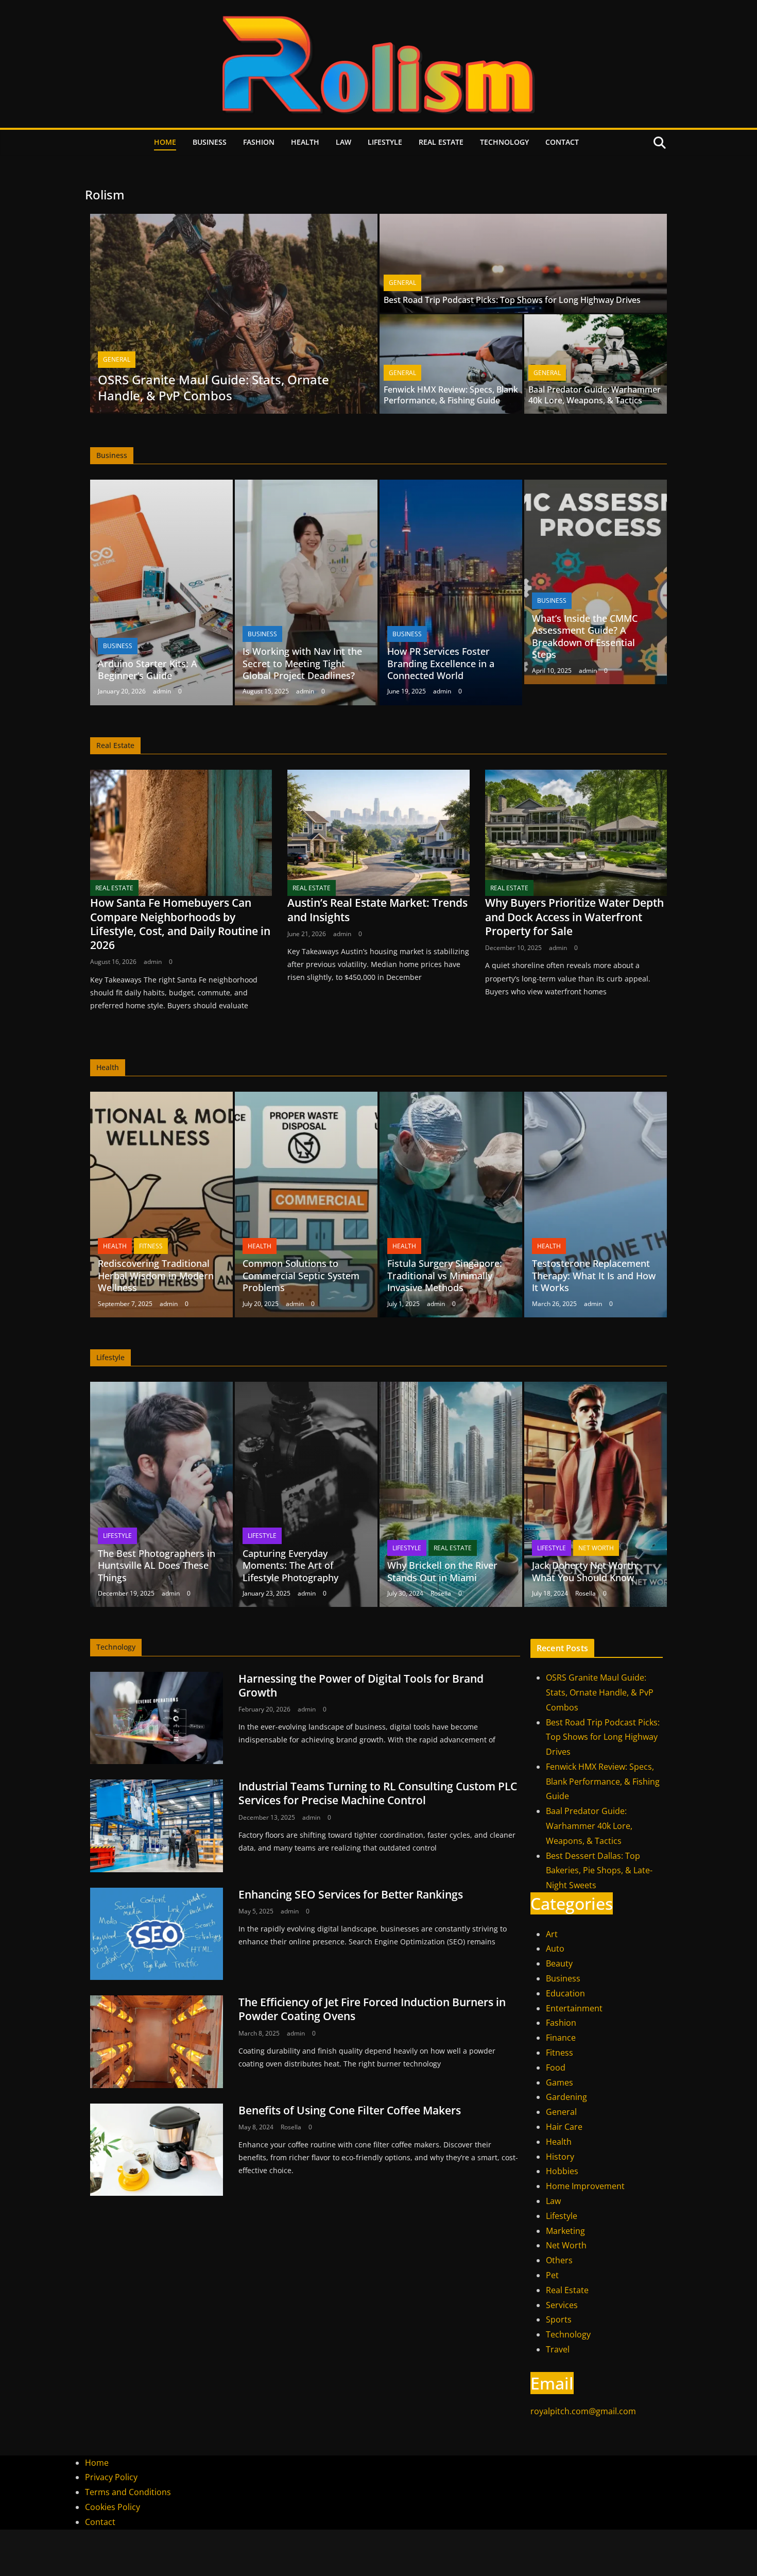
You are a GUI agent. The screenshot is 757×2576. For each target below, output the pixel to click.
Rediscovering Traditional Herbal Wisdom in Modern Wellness (156, 1275)
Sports (559, 2319)
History (560, 2157)
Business (210, 142)
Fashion (259, 142)
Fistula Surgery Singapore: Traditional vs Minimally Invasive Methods (445, 1275)
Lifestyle (385, 142)
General (117, 359)
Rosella (441, 1593)
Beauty (559, 1963)
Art (552, 1934)
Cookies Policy (113, 2507)
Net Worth (596, 1548)
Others (559, 2260)
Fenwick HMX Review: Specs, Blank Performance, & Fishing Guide (451, 395)
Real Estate (441, 142)
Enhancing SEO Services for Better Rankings (351, 1894)
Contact (562, 142)
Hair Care (564, 2127)
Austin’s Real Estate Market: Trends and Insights (377, 910)
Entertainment (574, 2008)
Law (343, 142)
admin (162, 691)
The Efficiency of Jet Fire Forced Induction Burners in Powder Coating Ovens (372, 2009)
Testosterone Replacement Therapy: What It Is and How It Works (594, 1275)
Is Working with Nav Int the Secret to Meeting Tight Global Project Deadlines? (302, 663)
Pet (552, 2275)
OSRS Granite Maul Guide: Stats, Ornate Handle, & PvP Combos (213, 387)
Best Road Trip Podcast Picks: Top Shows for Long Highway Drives (512, 300)
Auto (555, 1948)
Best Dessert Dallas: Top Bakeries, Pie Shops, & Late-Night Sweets (599, 1871)
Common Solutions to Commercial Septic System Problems (301, 1275)
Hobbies (562, 2171)
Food (556, 2067)
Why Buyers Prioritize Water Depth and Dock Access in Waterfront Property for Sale (574, 917)
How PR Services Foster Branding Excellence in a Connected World (441, 663)
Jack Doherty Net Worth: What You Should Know (586, 1571)
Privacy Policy (111, 2477)
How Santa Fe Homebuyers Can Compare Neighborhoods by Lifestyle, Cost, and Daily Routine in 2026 (180, 924)
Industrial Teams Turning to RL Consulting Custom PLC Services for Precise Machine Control (378, 1793)
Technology (504, 142)
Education (565, 1993)
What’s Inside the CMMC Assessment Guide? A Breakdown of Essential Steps (585, 636)
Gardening (566, 2097)
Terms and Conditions (128, 2492)
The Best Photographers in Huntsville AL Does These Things (157, 1565)
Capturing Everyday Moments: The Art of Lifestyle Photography (290, 1565)
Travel (558, 2349)
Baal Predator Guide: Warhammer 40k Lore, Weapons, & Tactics (595, 395)
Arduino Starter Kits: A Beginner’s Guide (148, 670)
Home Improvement (585, 2186)
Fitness (151, 1246)
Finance (561, 2038)
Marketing (565, 2231)
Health (305, 142)
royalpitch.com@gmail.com (583, 2411)
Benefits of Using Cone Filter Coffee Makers (350, 2110)
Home (165, 142)
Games (560, 2082)
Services (562, 2305)
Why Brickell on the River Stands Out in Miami (442, 1571)
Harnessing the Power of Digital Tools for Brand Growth (361, 1685)
